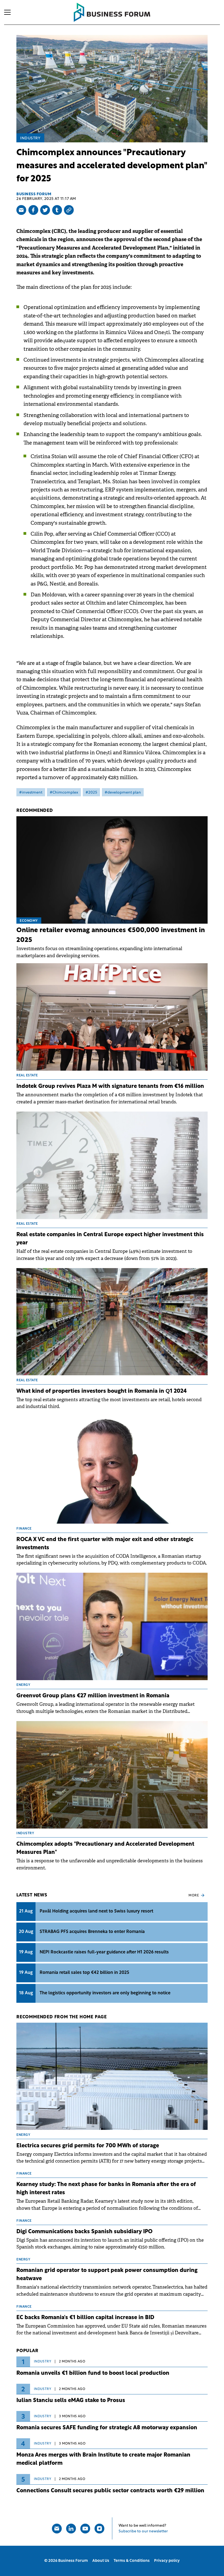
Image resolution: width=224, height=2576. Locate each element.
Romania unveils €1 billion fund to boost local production (93, 2373)
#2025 (91, 793)
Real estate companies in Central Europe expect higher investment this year (110, 1239)
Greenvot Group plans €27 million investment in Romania (93, 1696)
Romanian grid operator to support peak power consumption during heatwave (107, 2275)
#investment (31, 793)
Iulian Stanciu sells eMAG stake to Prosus (71, 2401)
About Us (101, 2561)
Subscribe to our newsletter (143, 2531)
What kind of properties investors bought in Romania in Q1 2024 (102, 1391)
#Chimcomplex (64, 793)
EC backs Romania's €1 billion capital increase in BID (85, 2318)
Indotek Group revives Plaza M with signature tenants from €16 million (110, 1086)
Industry (30, 138)
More (194, 1896)
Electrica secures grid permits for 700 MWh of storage (88, 2146)
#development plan (123, 793)
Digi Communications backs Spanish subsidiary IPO (84, 2232)
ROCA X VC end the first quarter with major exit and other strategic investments (105, 1544)
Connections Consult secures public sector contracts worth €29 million (110, 2491)
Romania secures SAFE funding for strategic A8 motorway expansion (107, 2428)
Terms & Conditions (132, 2561)
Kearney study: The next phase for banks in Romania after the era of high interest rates (106, 2189)
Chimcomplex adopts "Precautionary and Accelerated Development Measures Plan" (105, 1848)
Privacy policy (167, 2561)
